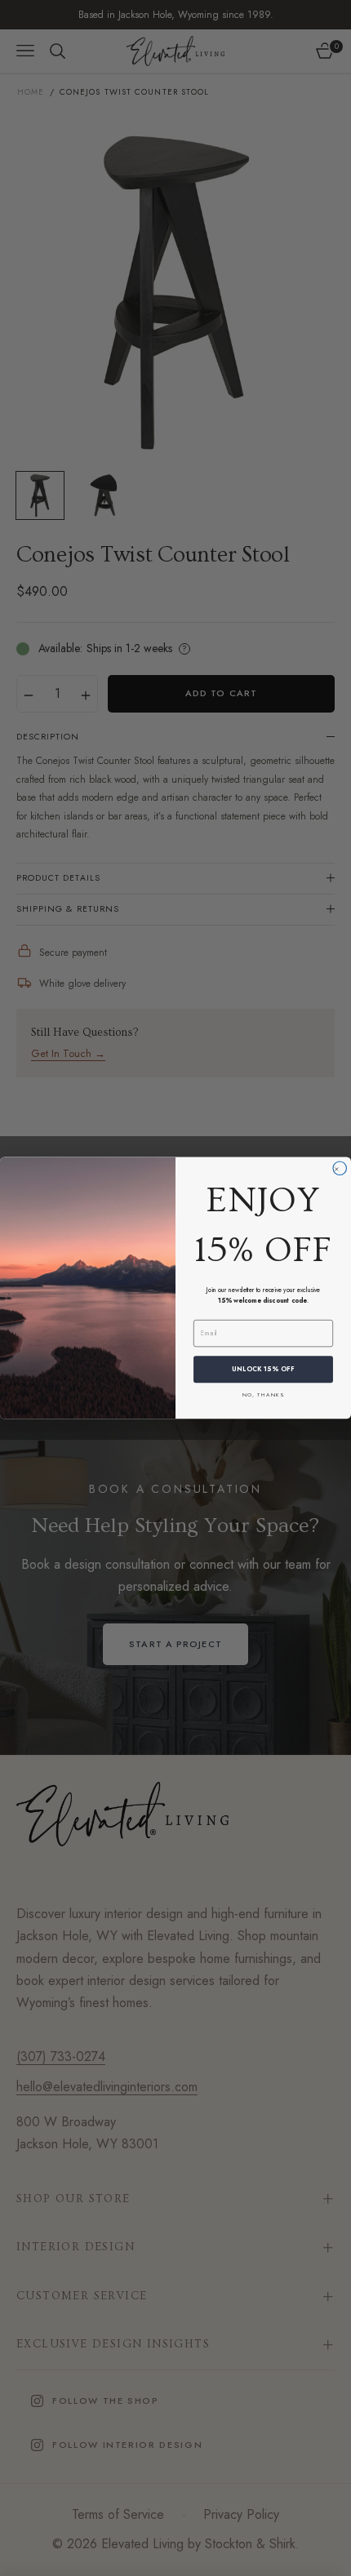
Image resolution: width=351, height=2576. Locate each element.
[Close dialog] (340, 1168)
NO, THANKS (263, 1394)
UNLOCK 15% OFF (263, 1369)
